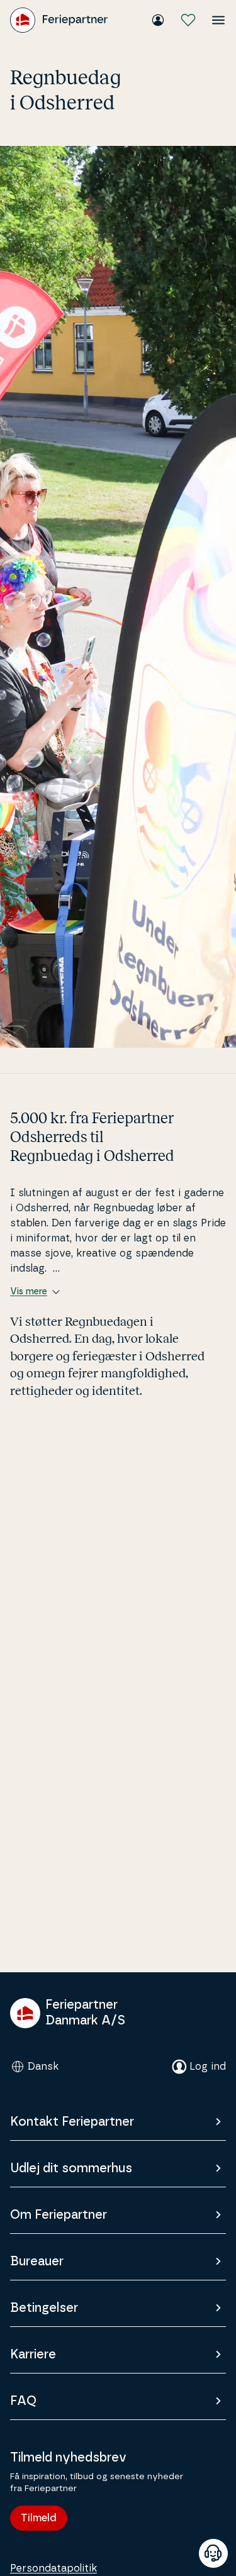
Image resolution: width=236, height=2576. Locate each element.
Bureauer (37, 2262)
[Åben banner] (213, 2553)
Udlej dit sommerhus (71, 2168)
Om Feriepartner (59, 2215)
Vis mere (29, 1292)
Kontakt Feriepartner (72, 2122)
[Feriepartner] (59, 20)
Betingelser (44, 2308)
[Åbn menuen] (218, 20)
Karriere (33, 2355)
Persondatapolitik (53, 2568)
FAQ (23, 2401)
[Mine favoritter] (188, 20)
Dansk (43, 2067)
